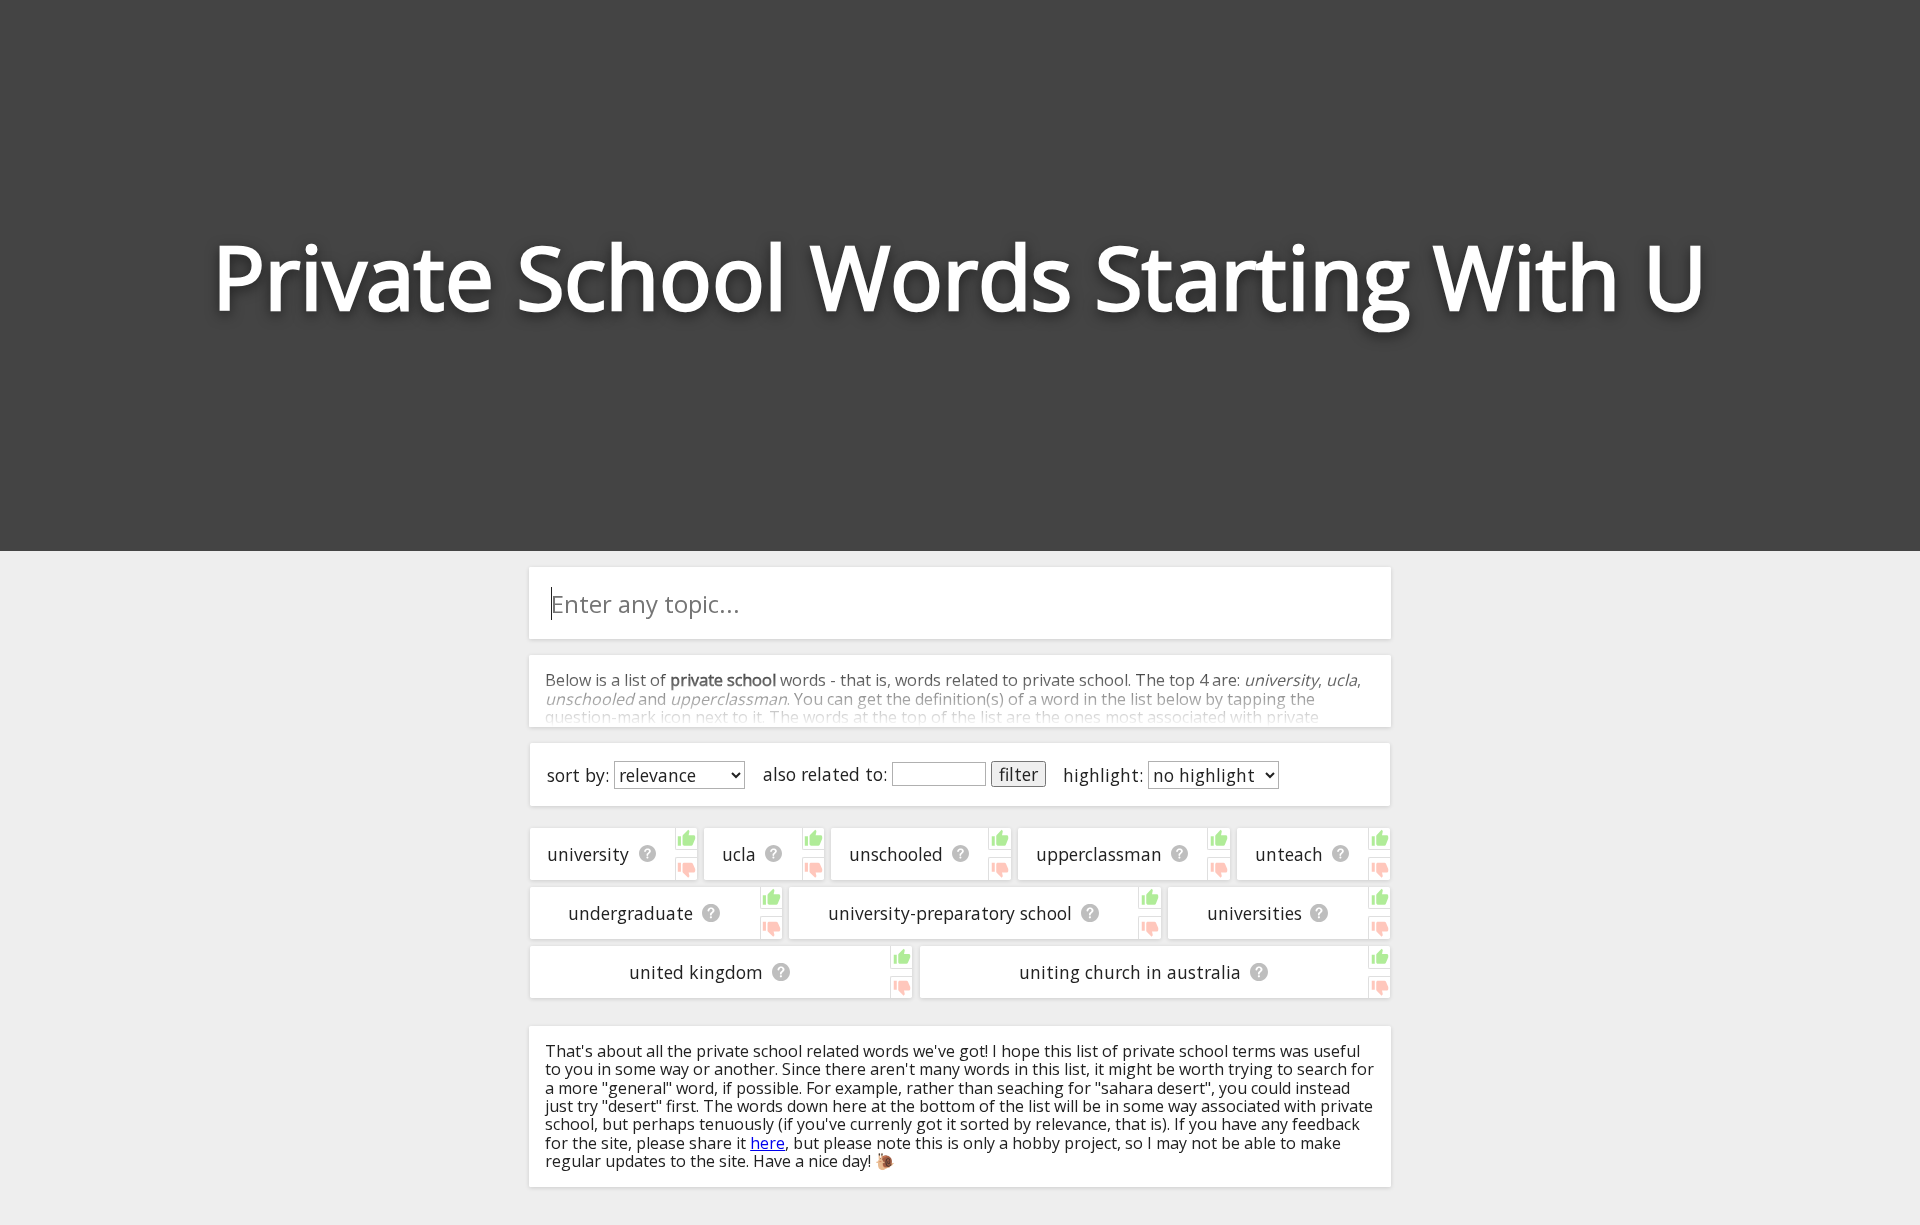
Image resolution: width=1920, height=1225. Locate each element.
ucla (739, 854)
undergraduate (630, 913)
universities (1254, 913)
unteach (1289, 854)
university (588, 854)
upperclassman (1099, 854)
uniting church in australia (1130, 972)
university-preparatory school (950, 913)
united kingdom (696, 972)
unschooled (896, 854)
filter (1018, 774)
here (767, 1143)
